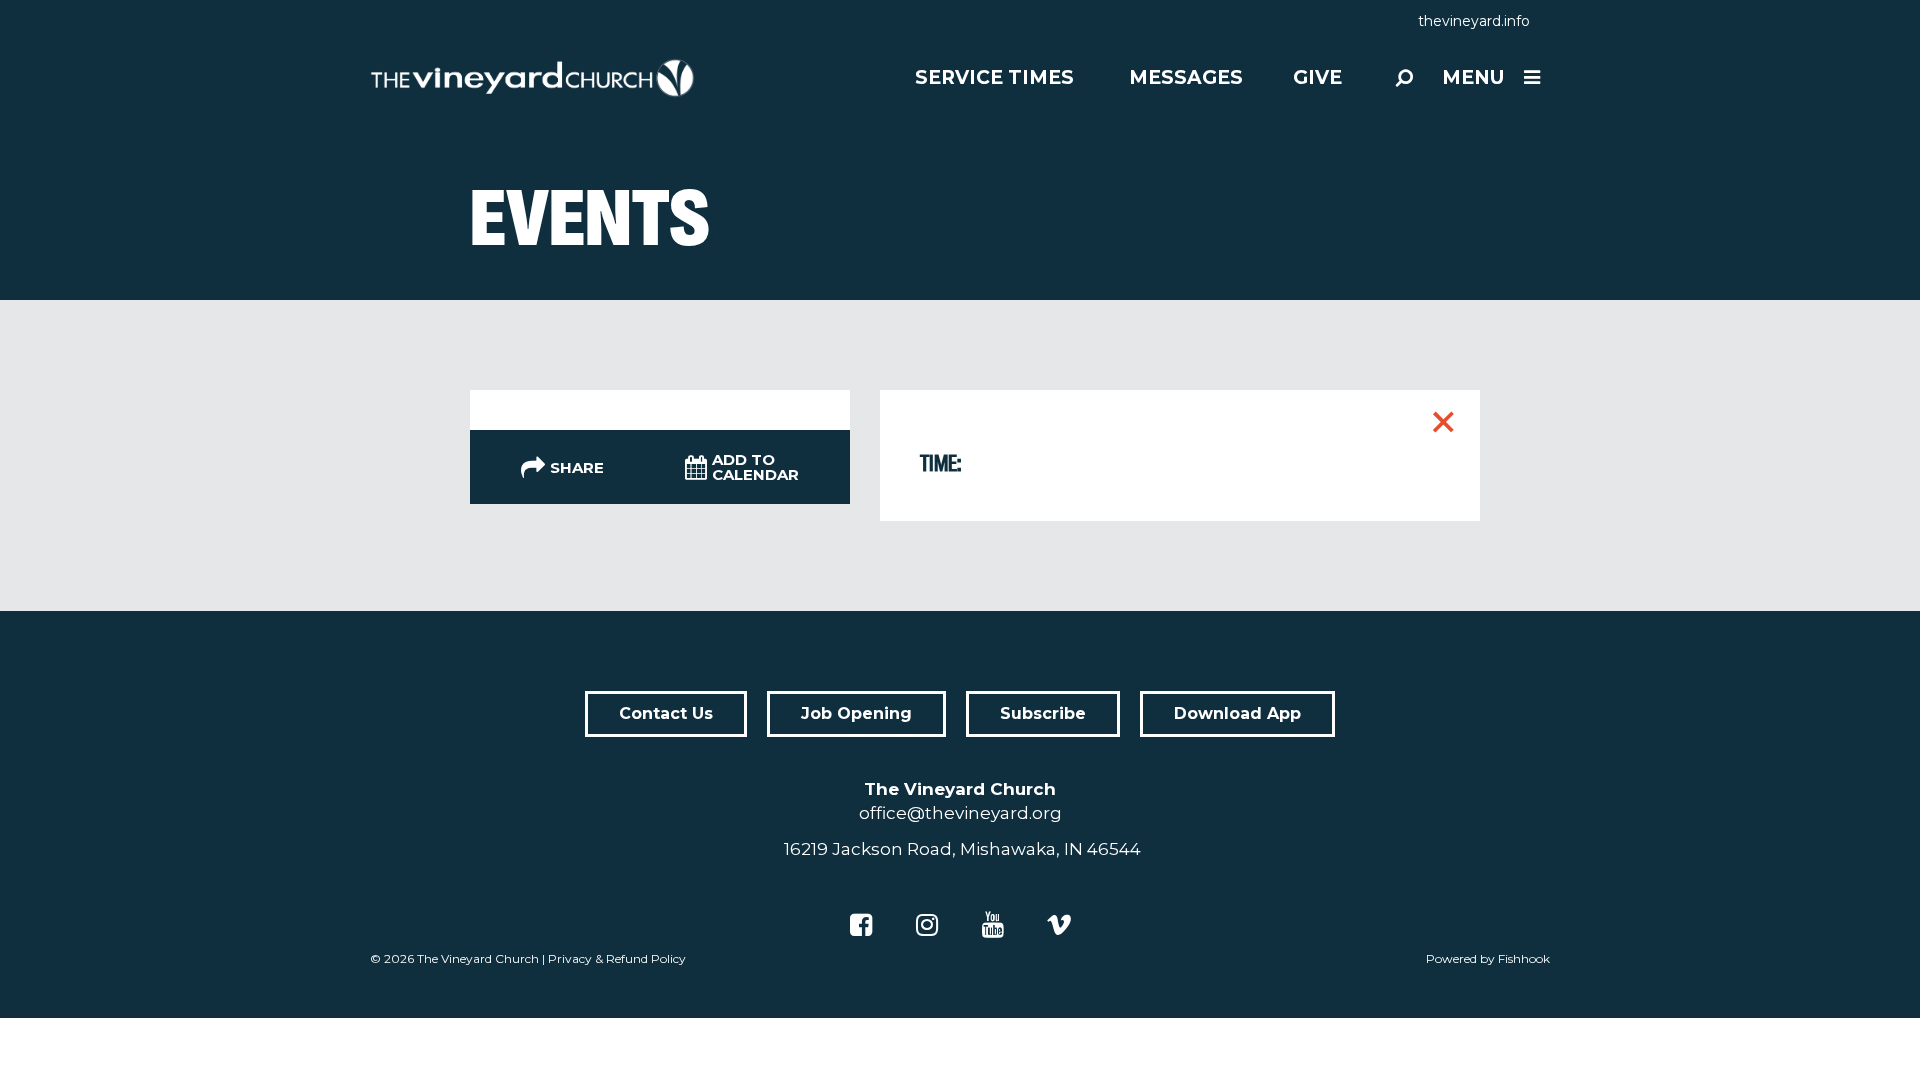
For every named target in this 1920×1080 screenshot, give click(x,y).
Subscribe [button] (1043, 713)
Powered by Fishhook (1488, 958)
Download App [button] (1237, 713)
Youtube (993, 925)
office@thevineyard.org (960, 813)
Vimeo (1059, 925)
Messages (1186, 77)
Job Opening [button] (856, 713)
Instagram (927, 925)
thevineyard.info (1474, 21)
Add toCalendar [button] (755, 467)
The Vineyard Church (478, 958)
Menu (1473, 77)
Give (1317, 77)
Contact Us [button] (666, 713)
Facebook (861, 925)
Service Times (994, 77)
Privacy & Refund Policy (617, 958)
